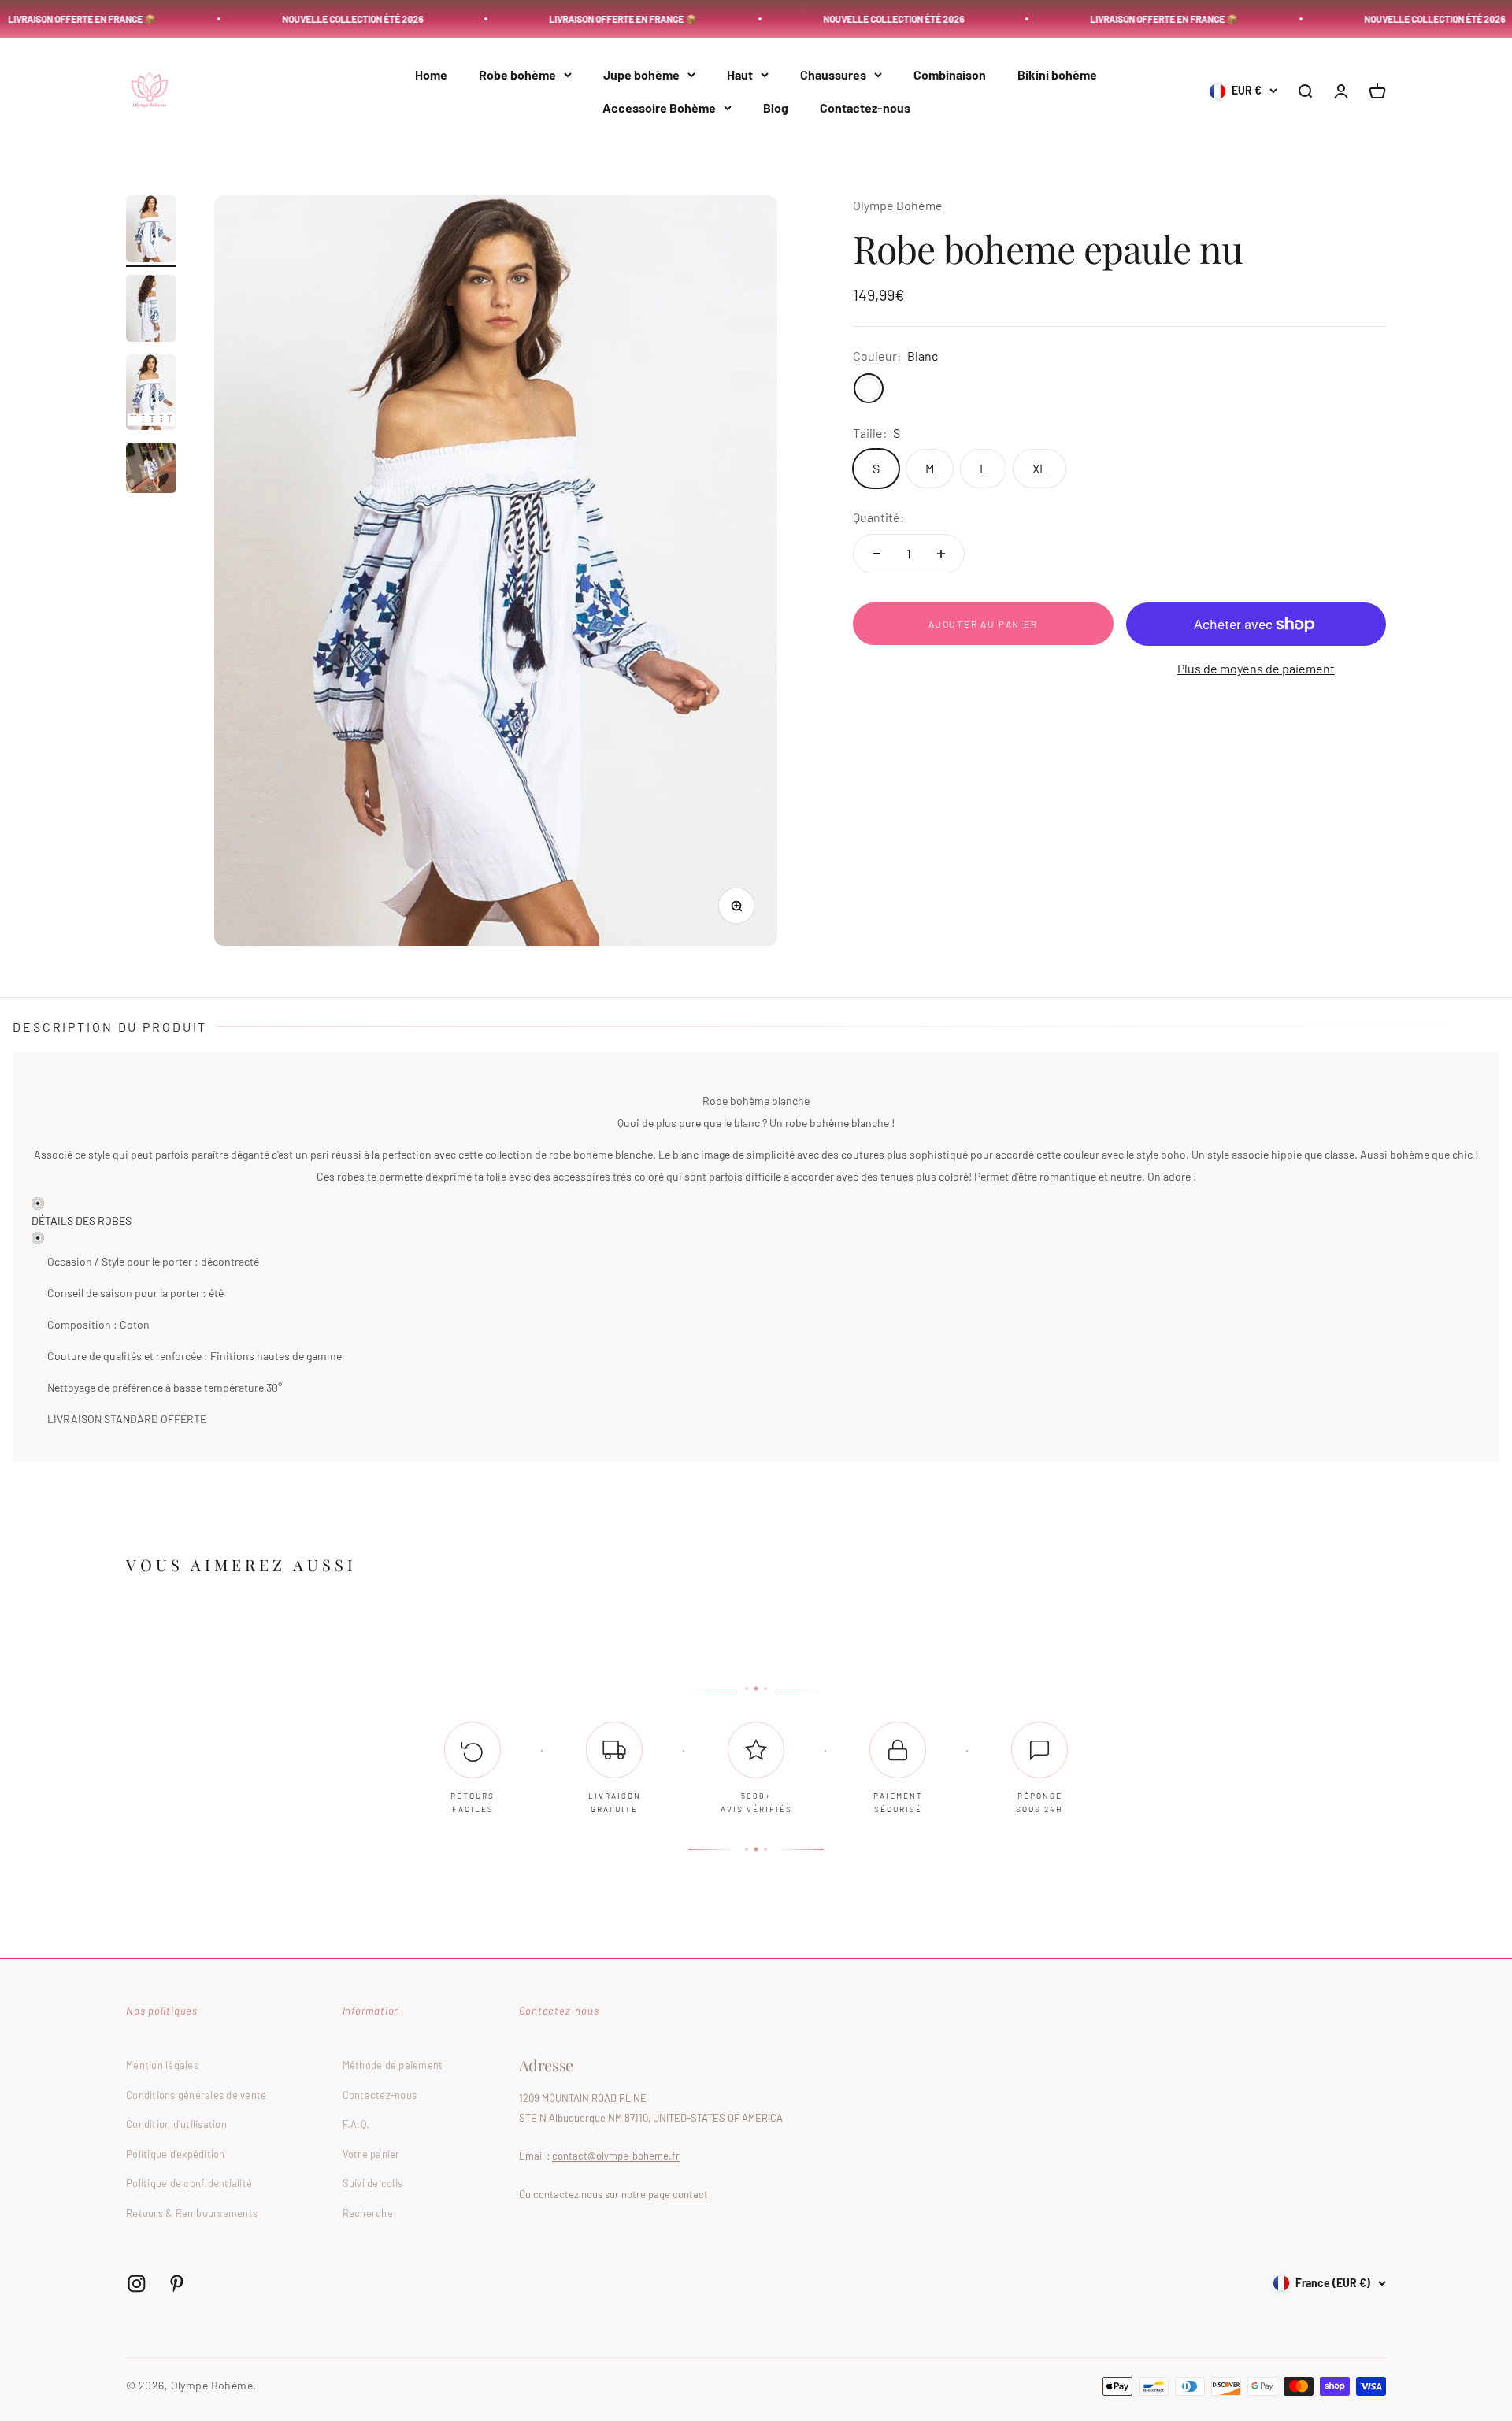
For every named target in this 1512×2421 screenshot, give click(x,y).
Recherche (368, 2213)
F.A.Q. (356, 2124)
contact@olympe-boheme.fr (616, 2156)
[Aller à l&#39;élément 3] (151, 395)
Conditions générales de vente (196, 2095)
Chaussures (833, 74)
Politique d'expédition (176, 2154)
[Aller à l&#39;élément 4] (151, 470)
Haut (740, 74)
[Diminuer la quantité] (876, 554)
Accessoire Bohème (659, 108)
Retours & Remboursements (192, 2213)
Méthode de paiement (393, 2065)
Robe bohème (517, 74)
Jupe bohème (641, 74)
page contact (678, 2194)
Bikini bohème (1057, 74)
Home (431, 74)
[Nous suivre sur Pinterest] (177, 2284)
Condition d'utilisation (176, 2124)
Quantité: (878, 517)
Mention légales (162, 2065)
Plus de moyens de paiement (1256, 668)
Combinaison (950, 74)
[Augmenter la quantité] (941, 554)
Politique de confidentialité (189, 2183)
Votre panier (371, 2154)
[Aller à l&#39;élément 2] (151, 311)
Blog (776, 108)
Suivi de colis (373, 2183)
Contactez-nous (865, 108)
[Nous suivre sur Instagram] (137, 2284)
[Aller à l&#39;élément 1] (151, 231)
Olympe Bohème (898, 205)
